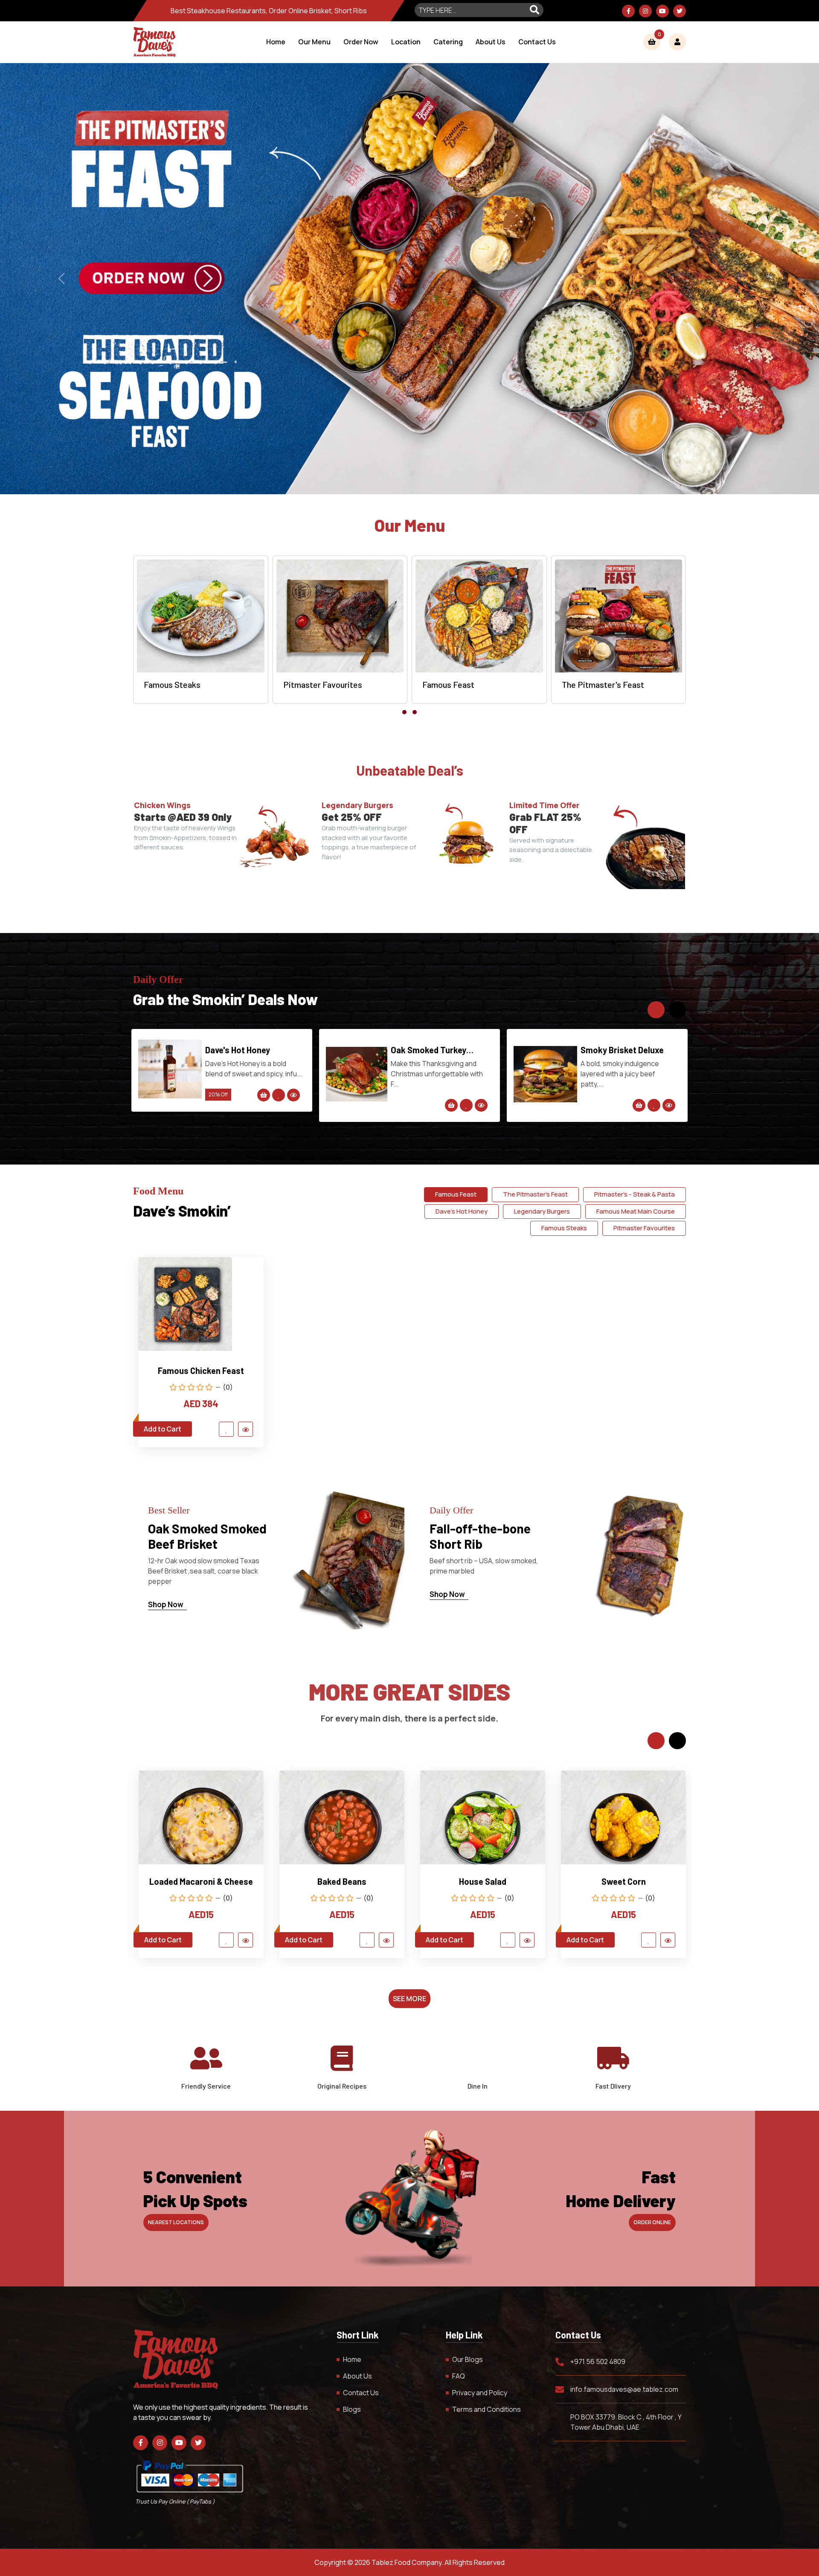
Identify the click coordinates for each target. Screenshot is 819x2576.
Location (406, 42)
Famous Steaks (564, 1228)
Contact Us (537, 42)
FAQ (459, 2376)
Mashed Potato (623, 1881)
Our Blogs (468, 2359)
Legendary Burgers (542, 1211)
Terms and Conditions (486, 2409)
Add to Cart (163, 1429)
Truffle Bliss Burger (619, 1050)
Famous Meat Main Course (636, 1211)
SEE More (409, 1999)
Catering (448, 42)
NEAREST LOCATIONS (176, 2222)
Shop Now (166, 1604)
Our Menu (314, 42)
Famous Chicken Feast (201, 1371)
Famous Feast (456, 1194)
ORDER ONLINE (652, 2222)
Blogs (352, 2409)
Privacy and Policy (480, 2393)
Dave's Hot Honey (462, 1211)
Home (276, 42)
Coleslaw (483, 1881)
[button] (404, 712)
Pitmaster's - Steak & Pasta (635, 1194)
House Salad (201, 1881)
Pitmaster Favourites (644, 1228)
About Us (491, 42)
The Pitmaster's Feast (535, 1194)
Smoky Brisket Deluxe (247, 1050)
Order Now (361, 42)
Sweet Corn (342, 1881)
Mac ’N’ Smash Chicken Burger (432, 1050)
